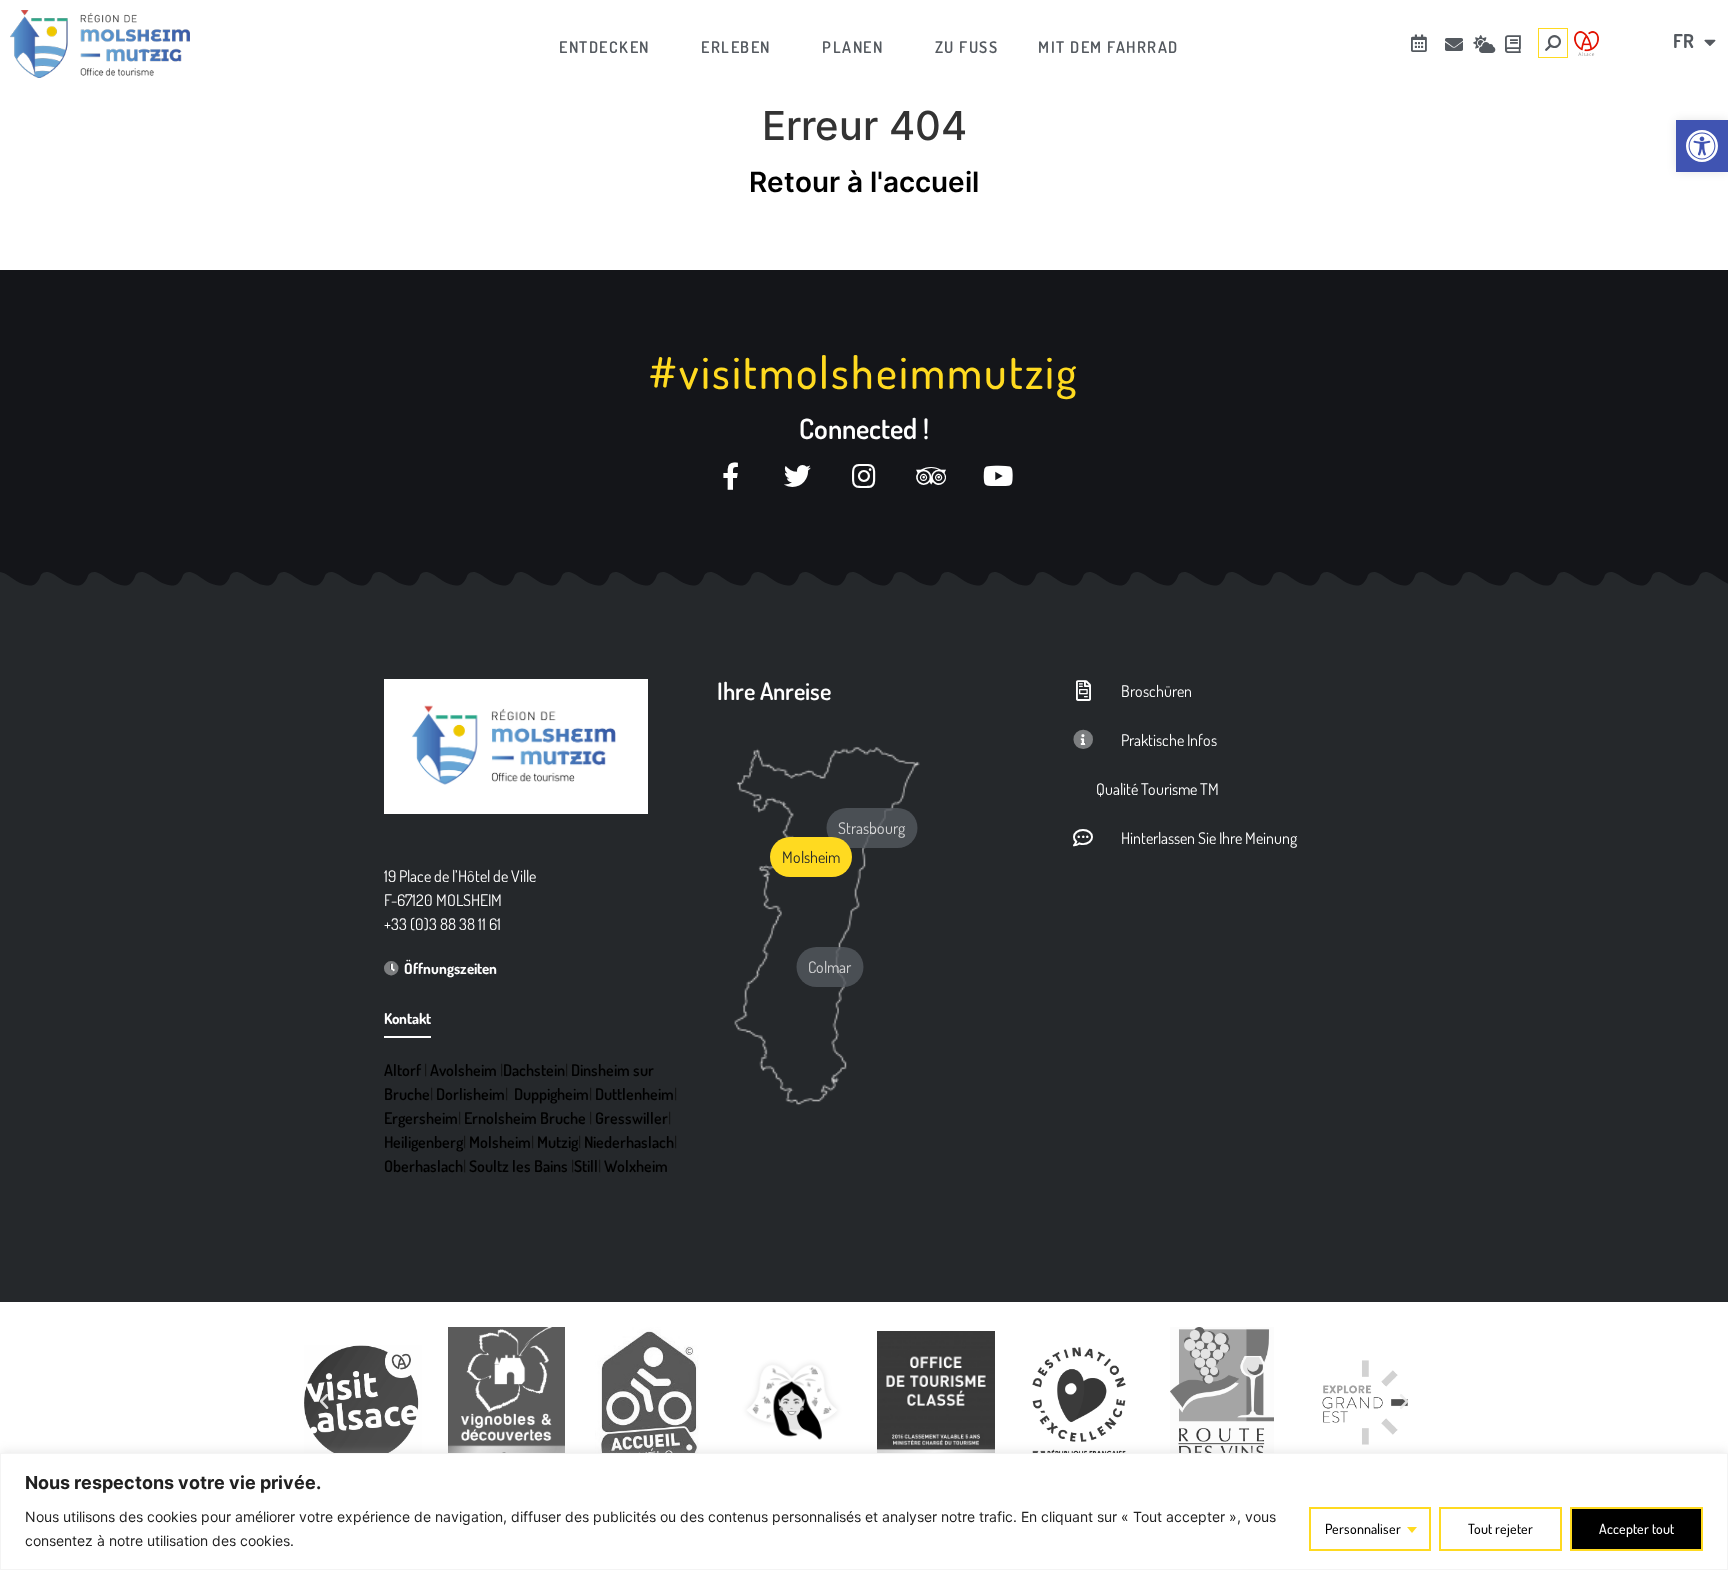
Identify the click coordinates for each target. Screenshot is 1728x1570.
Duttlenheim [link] (634, 1094)
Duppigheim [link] (551, 1094)
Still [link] (586, 1166)
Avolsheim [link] (463, 1070)
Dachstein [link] (534, 1070)
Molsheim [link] (500, 1142)
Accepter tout (1636, 1528)
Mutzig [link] (557, 1142)
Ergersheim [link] (421, 1118)
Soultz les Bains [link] (518, 1166)
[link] (1702, 146)
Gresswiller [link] (631, 1118)
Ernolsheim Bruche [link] (525, 1118)
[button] (324, 1402)
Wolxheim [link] (636, 1166)
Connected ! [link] (864, 428)
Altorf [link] (402, 1070)
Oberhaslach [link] (423, 1166)
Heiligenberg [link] (423, 1142)
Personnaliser (1363, 1528)
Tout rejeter (1500, 1528)
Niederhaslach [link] (629, 1142)
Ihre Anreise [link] (774, 690)
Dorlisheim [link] (470, 1094)
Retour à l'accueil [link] (864, 182)
